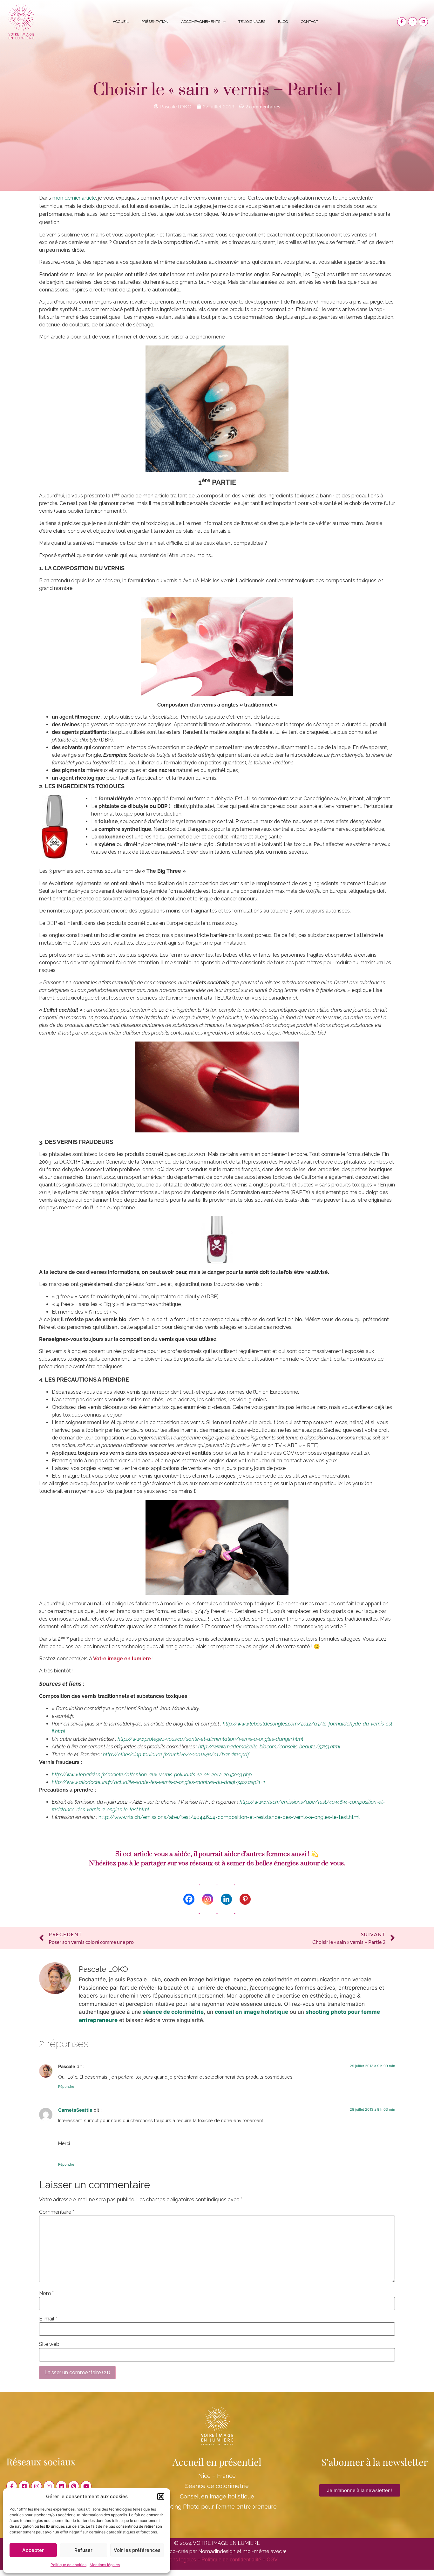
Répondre (66, 2087)
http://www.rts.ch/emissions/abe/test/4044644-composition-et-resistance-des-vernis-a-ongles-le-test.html (229, 1817)
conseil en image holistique (251, 2012)
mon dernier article (74, 198)
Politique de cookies (68, 2565)
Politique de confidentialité (231, 2560)
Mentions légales (105, 2565)
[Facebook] (189, 1899)
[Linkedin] (423, 22)
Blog (283, 22)
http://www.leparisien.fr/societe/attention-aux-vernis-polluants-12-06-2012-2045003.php (152, 1775)
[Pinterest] (245, 1899)
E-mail (48, 2319)
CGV (272, 2560)
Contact (309, 22)
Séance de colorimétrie (217, 2486)
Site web (49, 2344)
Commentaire (57, 2212)
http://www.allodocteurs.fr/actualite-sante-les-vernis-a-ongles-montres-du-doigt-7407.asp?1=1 (159, 1782)
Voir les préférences (137, 2550)
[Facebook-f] (402, 22)
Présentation (155, 22)
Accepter (33, 2550)
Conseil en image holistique (217, 2496)
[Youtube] (86, 2486)
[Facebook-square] (24, 2486)
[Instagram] (413, 22)
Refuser (83, 2550)
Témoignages (252, 22)
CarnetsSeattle (75, 2110)
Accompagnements (201, 22)
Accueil (121, 22)
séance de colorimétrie (173, 2012)
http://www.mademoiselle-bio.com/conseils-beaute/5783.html (269, 1747)
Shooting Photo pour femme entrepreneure (217, 2507)
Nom (46, 2293)
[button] (161, 2497)
